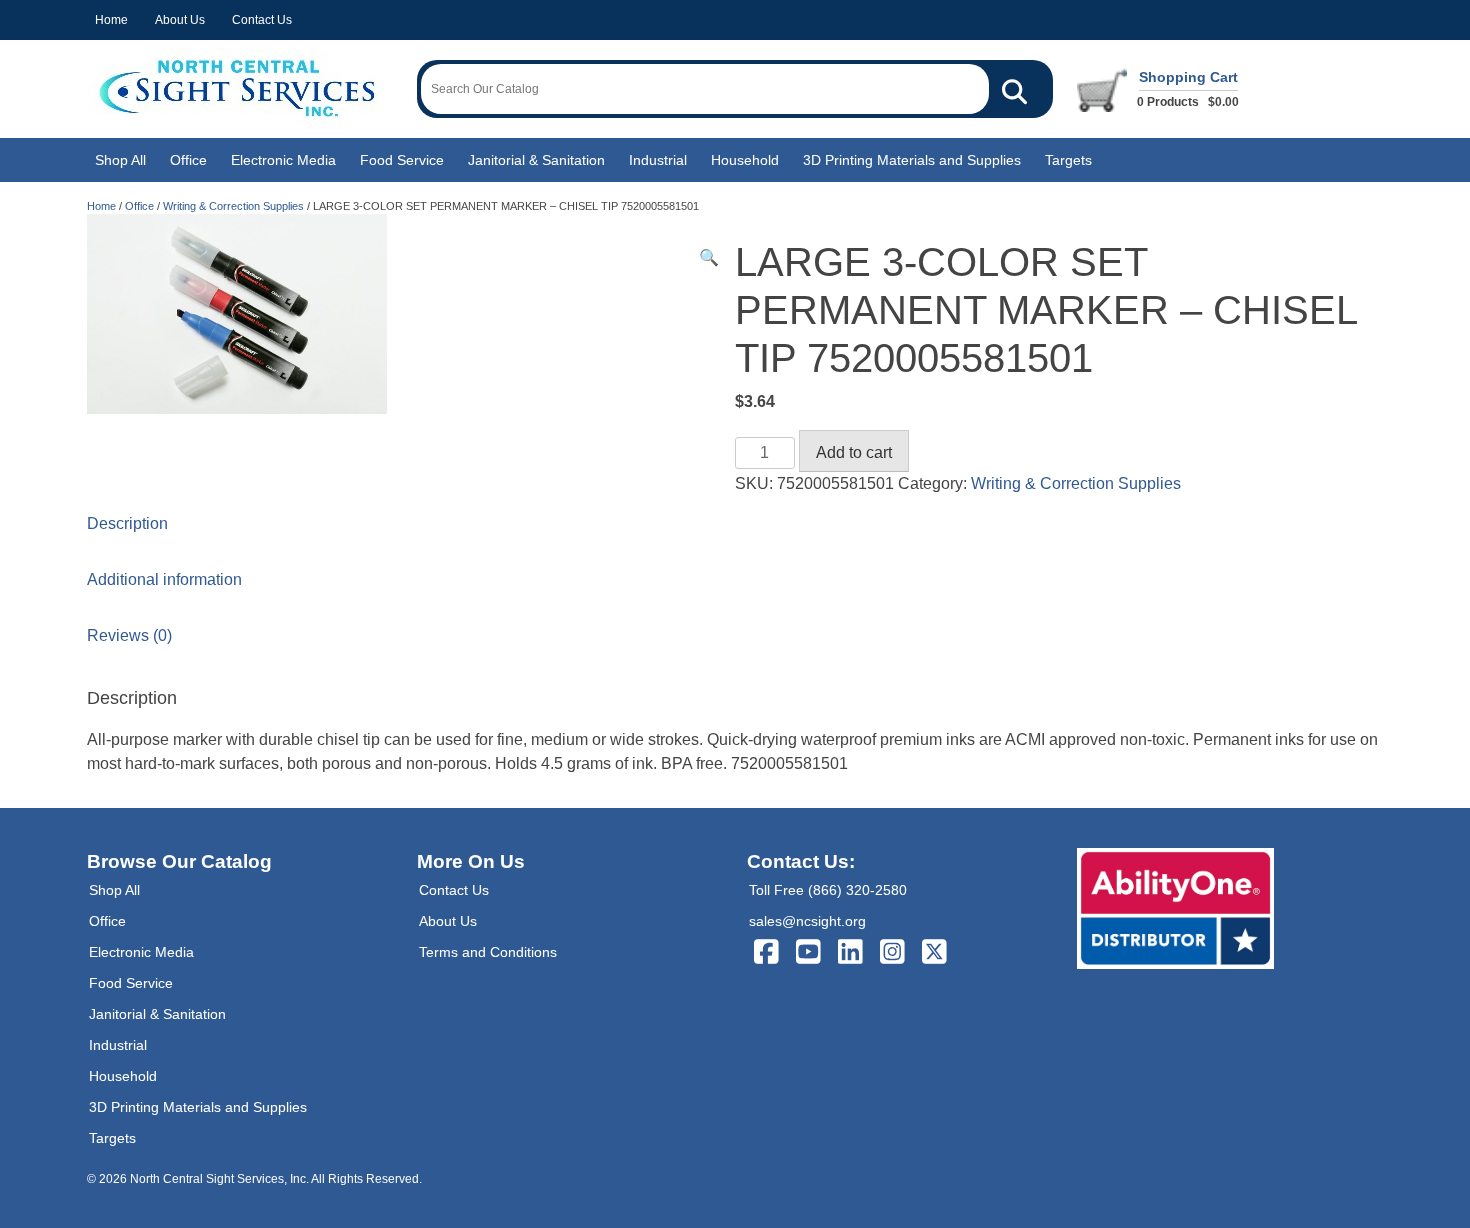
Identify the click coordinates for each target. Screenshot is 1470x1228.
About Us (180, 20)
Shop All (120, 160)
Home (111, 20)
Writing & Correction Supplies (233, 206)
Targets (1068, 160)
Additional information (164, 579)
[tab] (735, 524)
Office (188, 160)
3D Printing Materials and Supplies (912, 160)
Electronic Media (283, 160)
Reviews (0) (129, 635)
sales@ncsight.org (807, 921)
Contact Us (262, 20)
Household (745, 160)
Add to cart (854, 452)
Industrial (658, 160)
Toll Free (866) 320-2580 (828, 890)
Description (127, 523)
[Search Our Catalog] (1014, 89)
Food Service (402, 160)
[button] (709, 258)
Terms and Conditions (488, 952)
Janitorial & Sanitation (536, 160)
